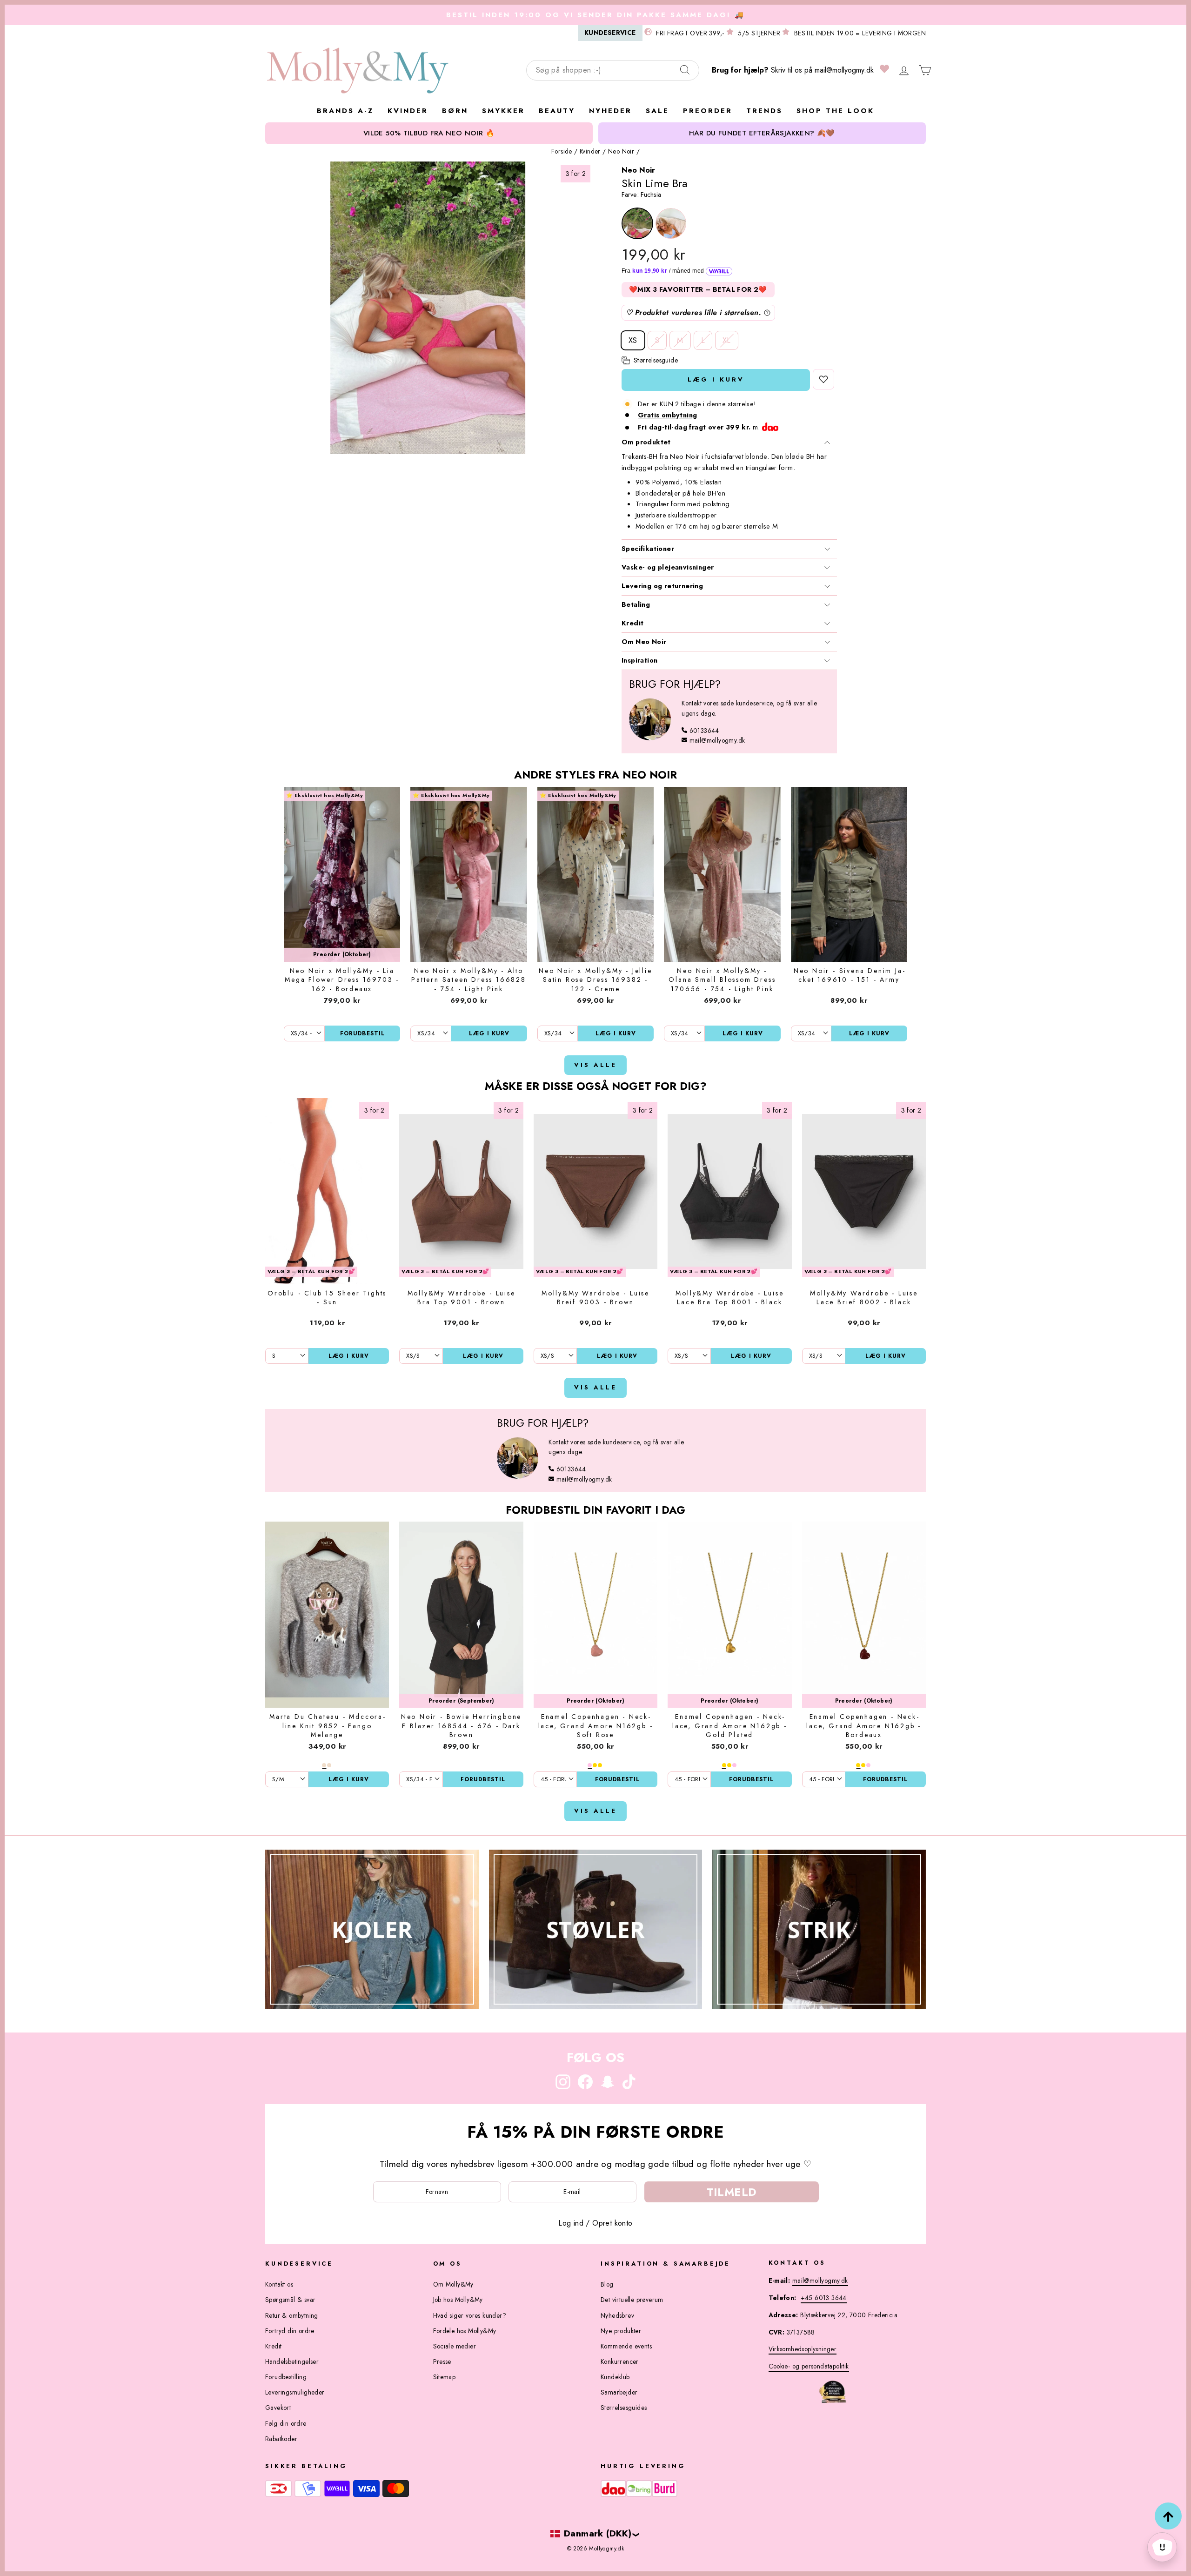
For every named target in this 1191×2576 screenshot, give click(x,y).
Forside (562, 151)
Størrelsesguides (624, 2408)
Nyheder (610, 111)
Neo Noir (621, 151)
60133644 (704, 731)
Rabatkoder (281, 2439)
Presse (442, 2361)
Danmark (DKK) (598, 2533)
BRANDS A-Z (345, 111)
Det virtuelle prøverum (632, 2300)
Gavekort (278, 2408)
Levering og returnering (662, 586)
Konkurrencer (620, 2361)
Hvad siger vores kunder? (470, 2315)
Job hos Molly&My (458, 2300)
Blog (607, 2284)
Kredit (632, 623)
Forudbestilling (286, 2377)
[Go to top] (1168, 2516)
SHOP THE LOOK (835, 111)
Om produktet (646, 442)
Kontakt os (279, 2284)
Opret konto (612, 2223)
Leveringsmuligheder (295, 2392)
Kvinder (590, 151)
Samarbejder (619, 2392)
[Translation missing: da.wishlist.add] (823, 379)
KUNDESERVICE (610, 33)
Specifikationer (648, 549)
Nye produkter (621, 2331)
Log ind (571, 2223)
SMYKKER (503, 111)
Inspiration (639, 660)
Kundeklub (615, 2377)
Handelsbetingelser (292, 2361)
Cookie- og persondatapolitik (809, 2366)
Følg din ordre (286, 2423)
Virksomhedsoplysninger (803, 2349)
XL (727, 340)
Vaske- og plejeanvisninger (668, 567)
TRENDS (764, 111)
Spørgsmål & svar (290, 2300)
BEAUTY (557, 111)
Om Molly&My (453, 2284)
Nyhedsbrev (617, 2315)
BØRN (455, 111)
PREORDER (708, 111)
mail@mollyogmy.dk (844, 70)
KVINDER (408, 111)
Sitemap (445, 2377)
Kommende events (626, 2346)
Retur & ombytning (292, 2315)
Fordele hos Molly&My (465, 2331)
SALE (657, 111)
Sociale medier (455, 2346)
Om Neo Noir (644, 642)
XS (633, 340)
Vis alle (595, 1065)
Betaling (636, 604)
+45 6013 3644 (824, 2298)
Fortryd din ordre (290, 2331)
